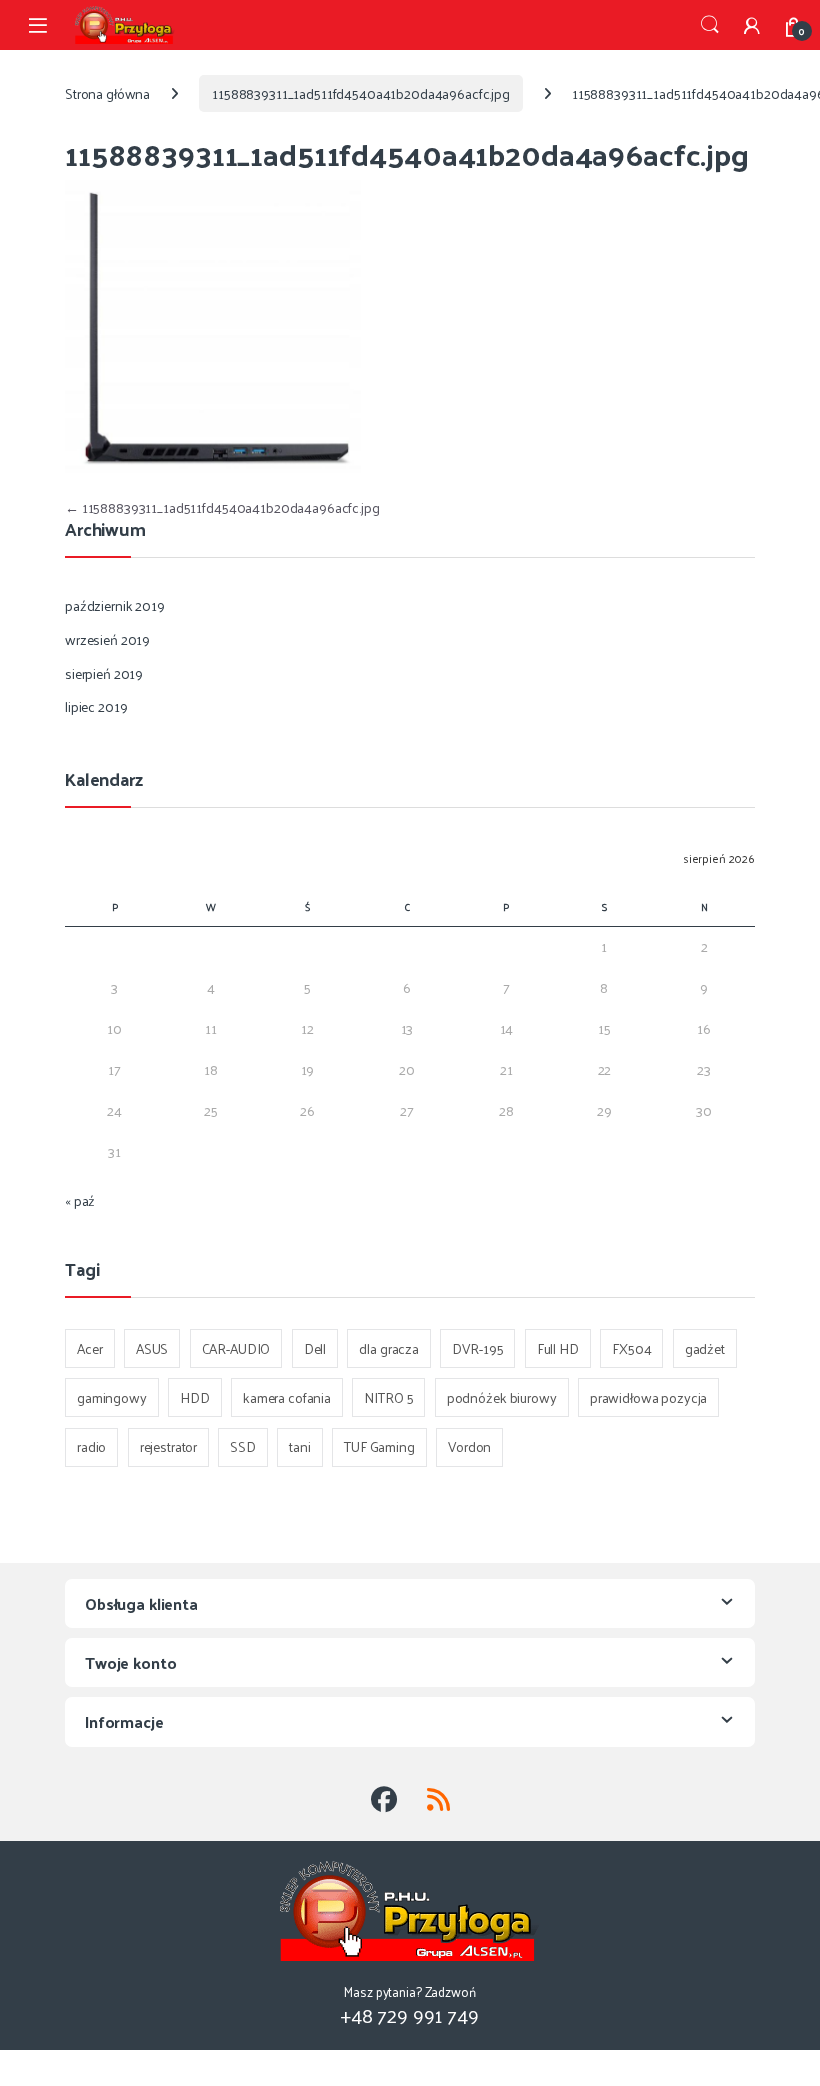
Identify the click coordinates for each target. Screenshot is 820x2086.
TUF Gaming (379, 1446)
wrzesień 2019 (107, 639)
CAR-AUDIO (236, 1348)
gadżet (705, 1348)
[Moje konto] (752, 25)
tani (299, 1446)
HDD (195, 1397)
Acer (89, 1348)
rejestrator (168, 1446)
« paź (80, 1200)
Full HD (558, 1348)
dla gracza (389, 1348)
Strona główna (107, 93)
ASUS (152, 1348)
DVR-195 (477, 1348)
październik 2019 (115, 605)
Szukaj (710, 25)
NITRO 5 (388, 1397)
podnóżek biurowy (502, 1397)
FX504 (631, 1348)
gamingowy (112, 1397)
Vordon (469, 1446)
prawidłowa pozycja (648, 1397)
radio (91, 1446)
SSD (243, 1446)
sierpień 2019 (104, 673)
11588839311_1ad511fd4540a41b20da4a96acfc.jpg (361, 93)
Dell (315, 1348)
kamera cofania (287, 1397)
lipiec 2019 (96, 706)
